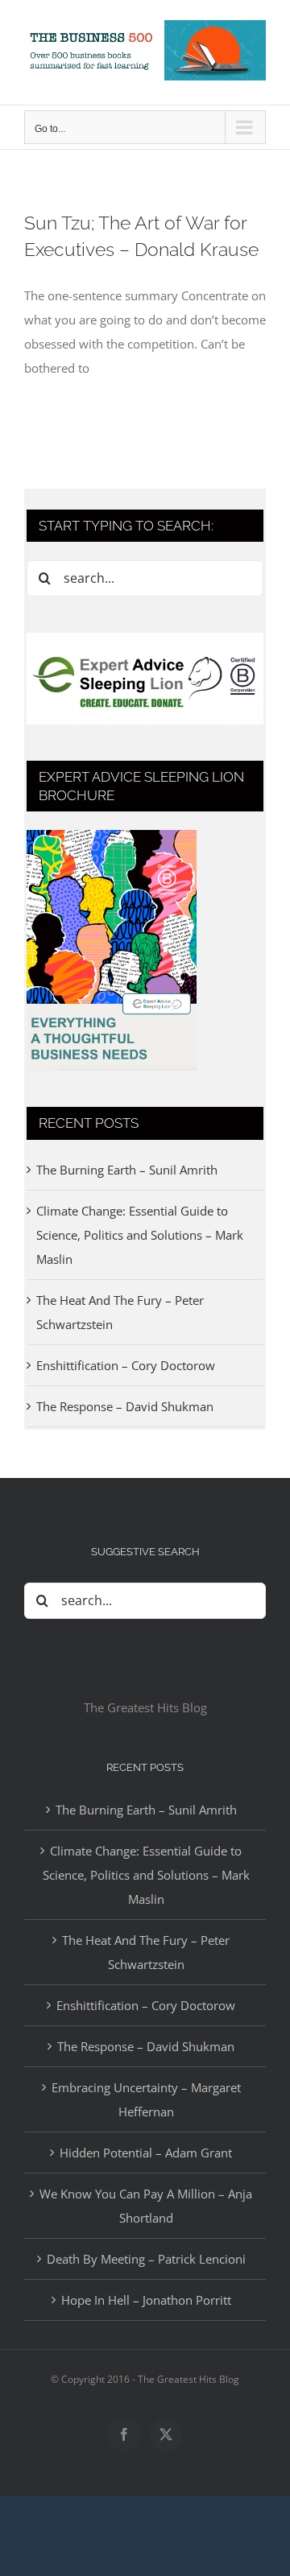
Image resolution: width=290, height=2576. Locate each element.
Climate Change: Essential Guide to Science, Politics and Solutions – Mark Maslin (140, 1235)
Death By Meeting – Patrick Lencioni (146, 2259)
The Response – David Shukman (125, 1406)
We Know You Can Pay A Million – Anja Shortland (146, 2206)
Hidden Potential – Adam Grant (146, 2153)
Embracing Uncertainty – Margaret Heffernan (146, 2099)
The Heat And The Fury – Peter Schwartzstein (146, 1952)
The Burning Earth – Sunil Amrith (127, 1170)
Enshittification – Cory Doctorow (126, 1365)
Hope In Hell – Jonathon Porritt (146, 2300)
